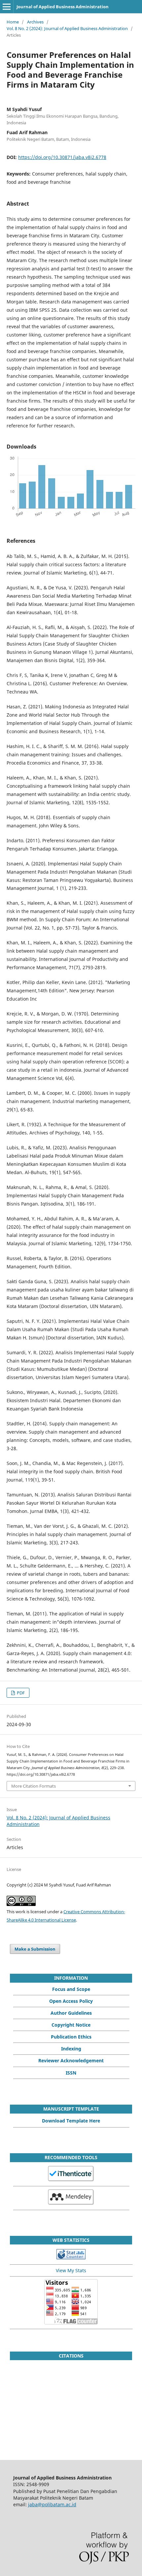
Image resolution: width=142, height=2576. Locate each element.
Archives (35, 22)
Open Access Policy (71, 2001)
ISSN (71, 2073)
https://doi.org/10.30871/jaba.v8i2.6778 (62, 157)
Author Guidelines (71, 2013)
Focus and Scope (71, 1989)
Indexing (71, 2049)
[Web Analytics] (71, 2258)
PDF (20, 1693)
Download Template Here (71, 2121)
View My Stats (71, 2270)
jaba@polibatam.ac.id (52, 2504)
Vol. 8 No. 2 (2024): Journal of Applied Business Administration (67, 28)
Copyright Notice (71, 2025)
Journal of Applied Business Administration (63, 7)
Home (13, 22)
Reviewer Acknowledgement (71, 2061)
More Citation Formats (34, 1786)
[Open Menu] (7, 7)
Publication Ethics (71, 2037)
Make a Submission (35, 1949)
